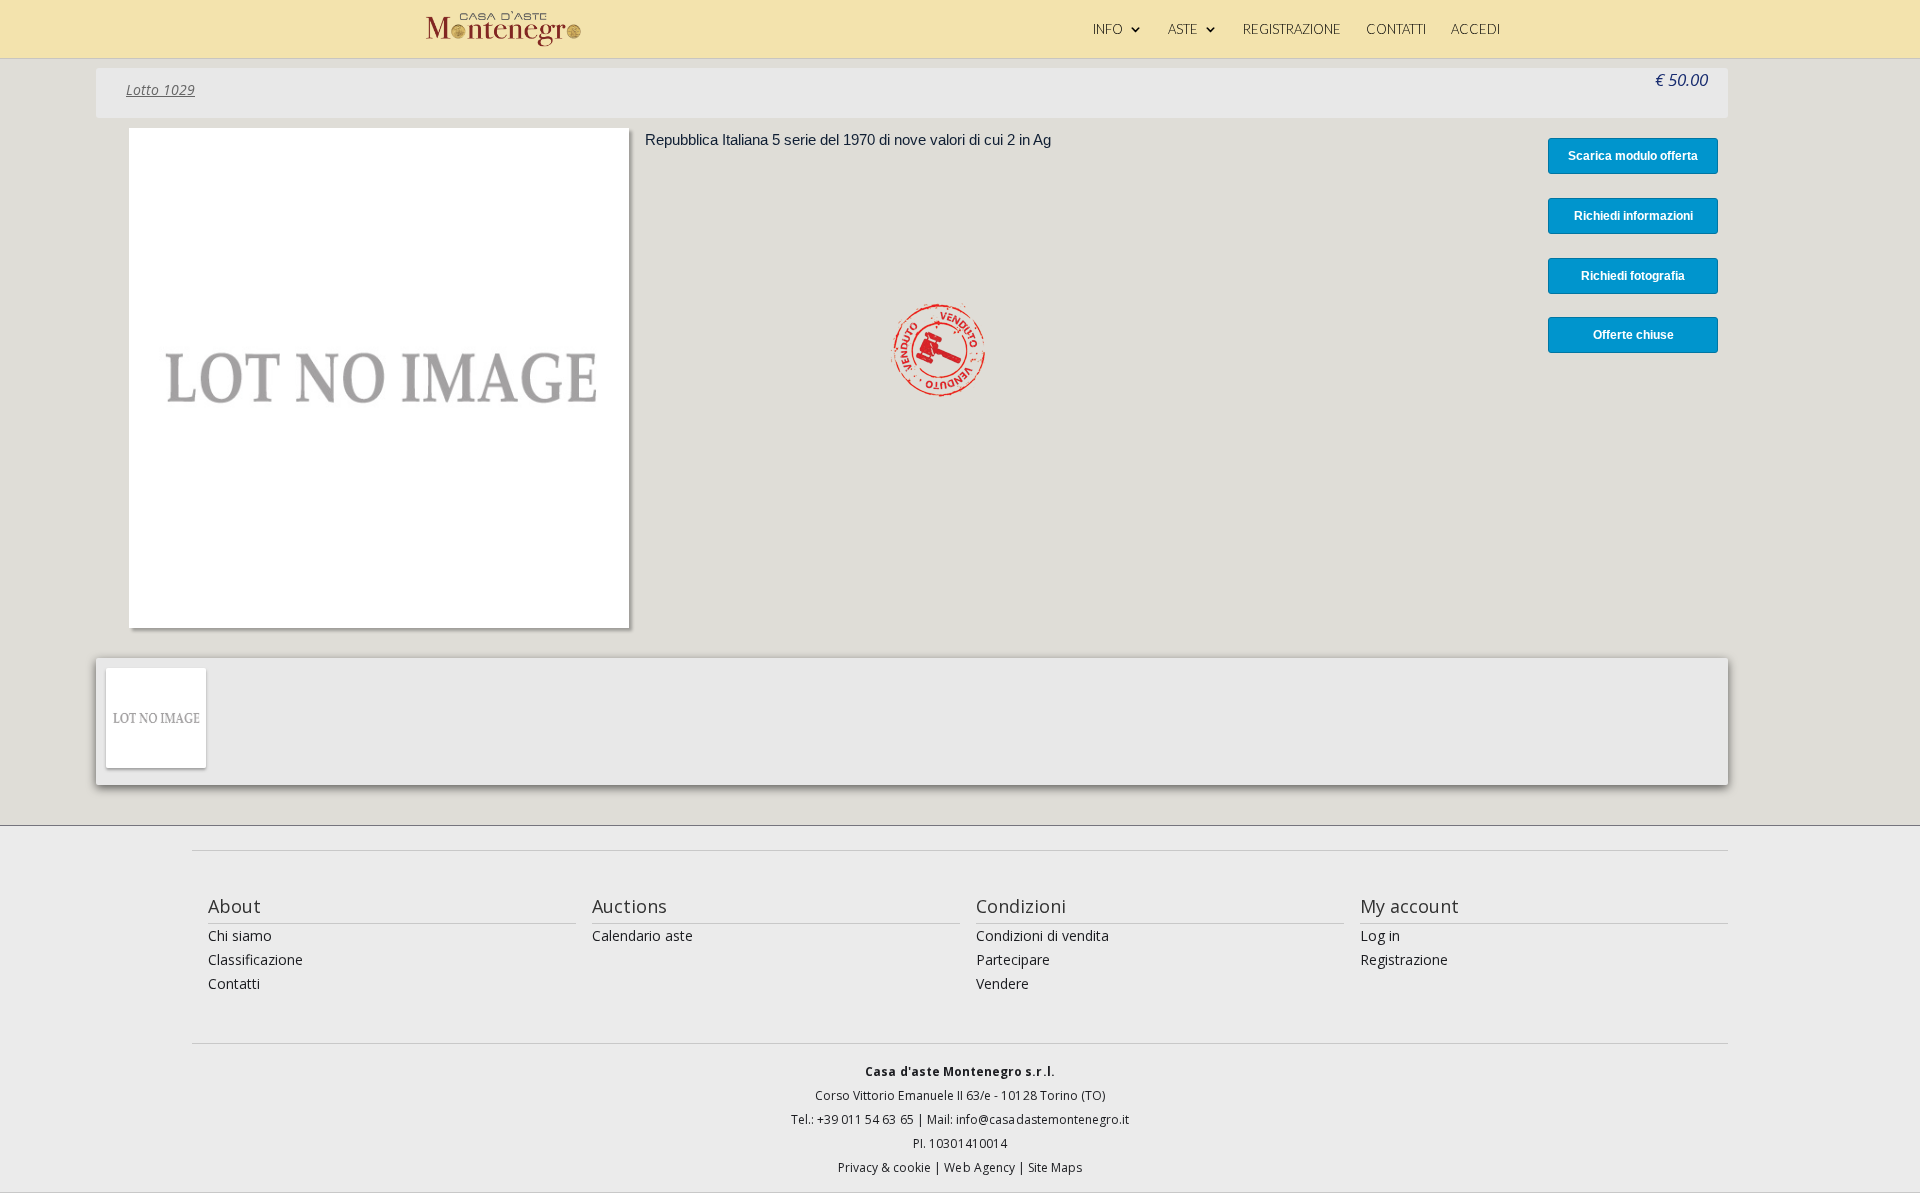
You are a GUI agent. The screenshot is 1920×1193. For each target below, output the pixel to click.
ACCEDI (1475, 29)
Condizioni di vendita (1042, 935)
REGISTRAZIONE (1292, 29)
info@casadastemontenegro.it (1042, 1119)
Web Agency (981, 1167)
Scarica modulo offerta (1633, 156)
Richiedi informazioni (1633, 216)
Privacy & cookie (886, 1167)
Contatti (234, 983)
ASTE (1183, 29)
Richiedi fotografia (1633, 276)
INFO (1108, 29)
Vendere (1002, 983)
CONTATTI (1396, 29)
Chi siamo (240, 935)
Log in (1380, 935)
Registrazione (1404, 959)
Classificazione (255, 959)
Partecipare (1013, 959)
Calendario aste (642, 935)
